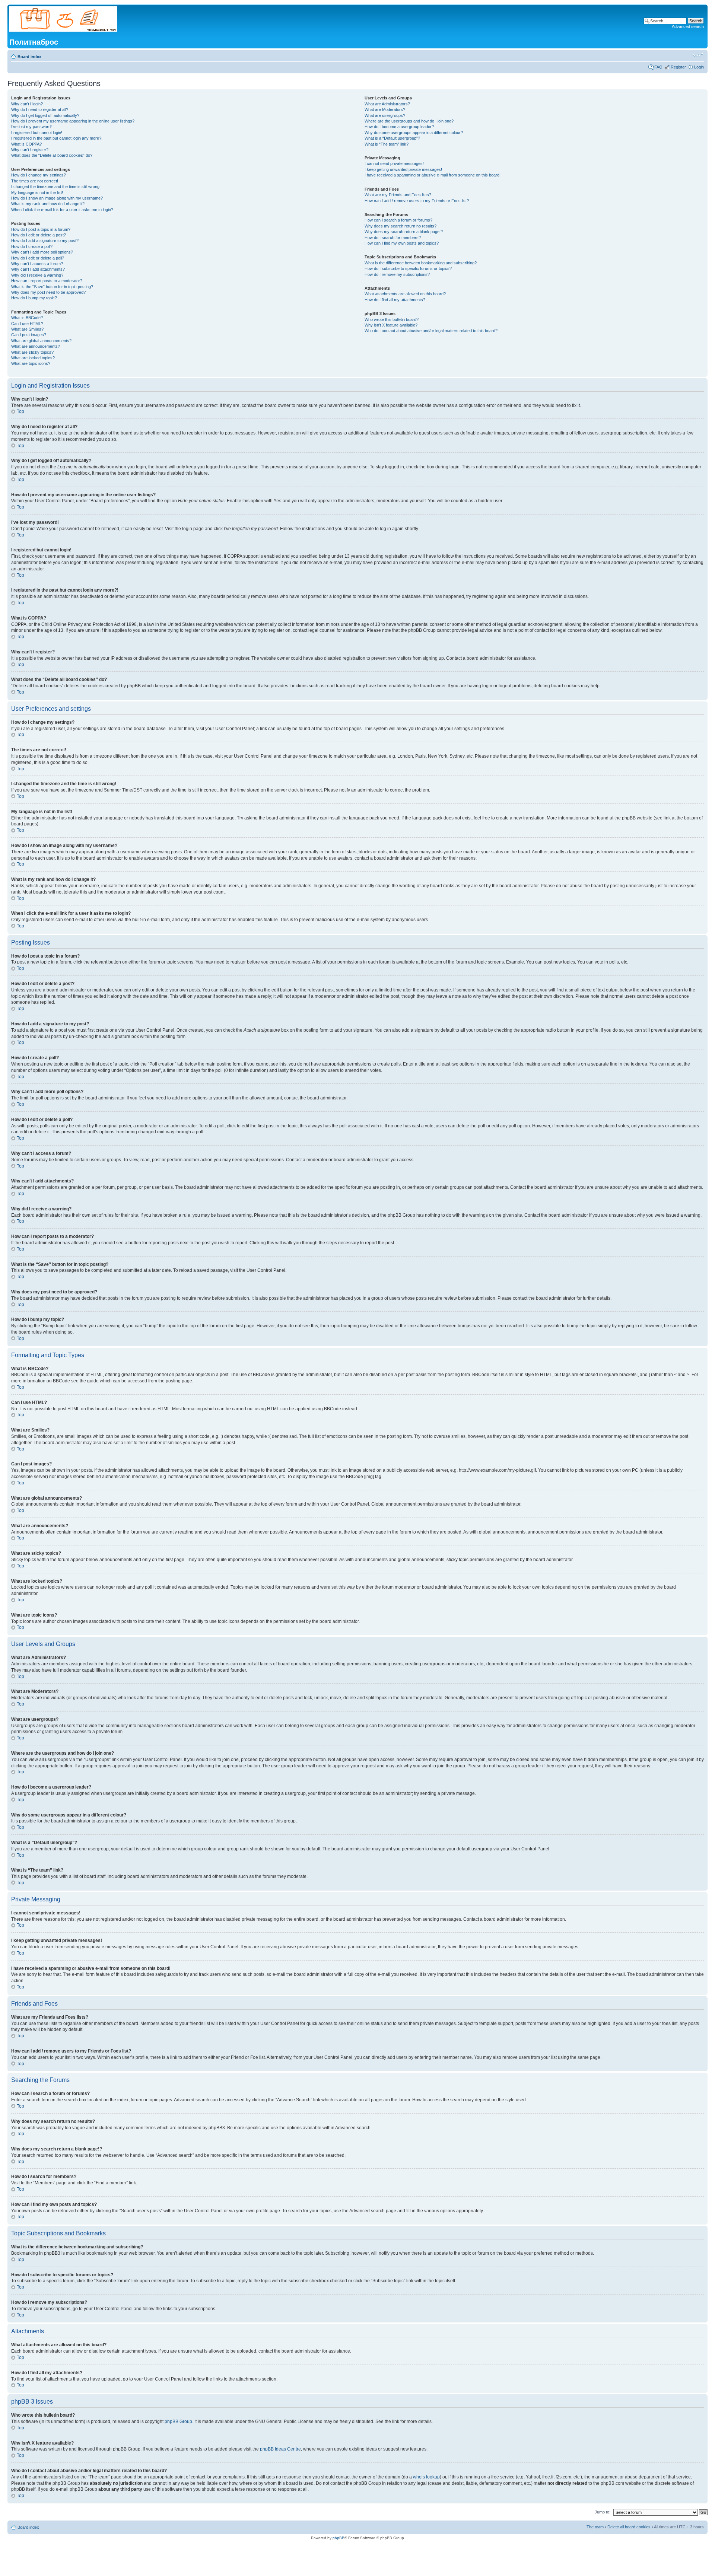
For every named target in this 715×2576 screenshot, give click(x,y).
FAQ (658, 67)
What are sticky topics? (32, 352)
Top (20, 411)
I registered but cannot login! (37, 133)
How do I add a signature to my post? (45, 241)
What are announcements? (36, 346)
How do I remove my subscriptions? (397, 274)
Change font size (698, 55)
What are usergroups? (385, 115)
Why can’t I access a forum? (37, 264)
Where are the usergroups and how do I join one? (409, 121)
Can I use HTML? (27, 324)
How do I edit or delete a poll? (38, 258)
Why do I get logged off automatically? (45, 115)
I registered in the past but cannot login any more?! (57, 138)
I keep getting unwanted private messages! (403, 169)
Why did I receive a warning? (37, 275)
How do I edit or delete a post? (39, 235)
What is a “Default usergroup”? (392, 138)
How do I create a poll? (32, 246)
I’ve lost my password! (31, 127)
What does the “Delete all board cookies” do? (52, 155)
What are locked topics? (33, 358)
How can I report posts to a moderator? (47, 281)
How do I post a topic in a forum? (41, 229)
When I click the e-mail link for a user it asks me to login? (62, 210)
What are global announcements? (41, 341)
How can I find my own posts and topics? (402, 243)
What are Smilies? (27, 329)
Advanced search (688, 26)
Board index (29, 57)
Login (699, 67)
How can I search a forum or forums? (398, 220)
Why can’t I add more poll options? (42, 252)
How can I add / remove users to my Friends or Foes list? (417, 201)
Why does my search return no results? (401, 226)
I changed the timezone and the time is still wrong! (56, 187)
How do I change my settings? (39, 175)
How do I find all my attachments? (395, 300)
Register (678, 67)
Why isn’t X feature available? (391, 325)
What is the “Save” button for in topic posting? (52, 287)
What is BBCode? (27, 318)
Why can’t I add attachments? (38, 269)
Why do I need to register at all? (40, 109)
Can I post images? (29, 335)
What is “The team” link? (387, 144)
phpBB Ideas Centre (280, 2449)
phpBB (339, 2538)
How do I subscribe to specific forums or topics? (408, 268)
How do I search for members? (393, 238)
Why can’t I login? (27, 104)
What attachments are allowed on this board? (405, 294)
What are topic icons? (31, 363)
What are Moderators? (385, 109)
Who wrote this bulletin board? (392, 319)
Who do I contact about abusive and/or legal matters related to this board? (431, 331)
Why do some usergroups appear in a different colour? (414, 133)
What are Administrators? (387, 104)
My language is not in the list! (37, 192)
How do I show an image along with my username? (57, 198)
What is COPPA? (26, 144)
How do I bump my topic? (34, 298)
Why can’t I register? (30, 150)
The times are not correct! (35, 181)
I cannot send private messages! (394, 163)
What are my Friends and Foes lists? (398, 195)
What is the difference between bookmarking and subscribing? (421, 263)
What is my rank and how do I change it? (48, 204)
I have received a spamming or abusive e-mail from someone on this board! (433, 175)
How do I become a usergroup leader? (399, 127)
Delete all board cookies (629, 2527)
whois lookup (426, 2477)
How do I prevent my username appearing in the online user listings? (73, 121)
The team (595, 2527)
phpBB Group (178, 2421)
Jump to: (603, 2512)
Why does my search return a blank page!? (404, 232)
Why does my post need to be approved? (48, 292)
